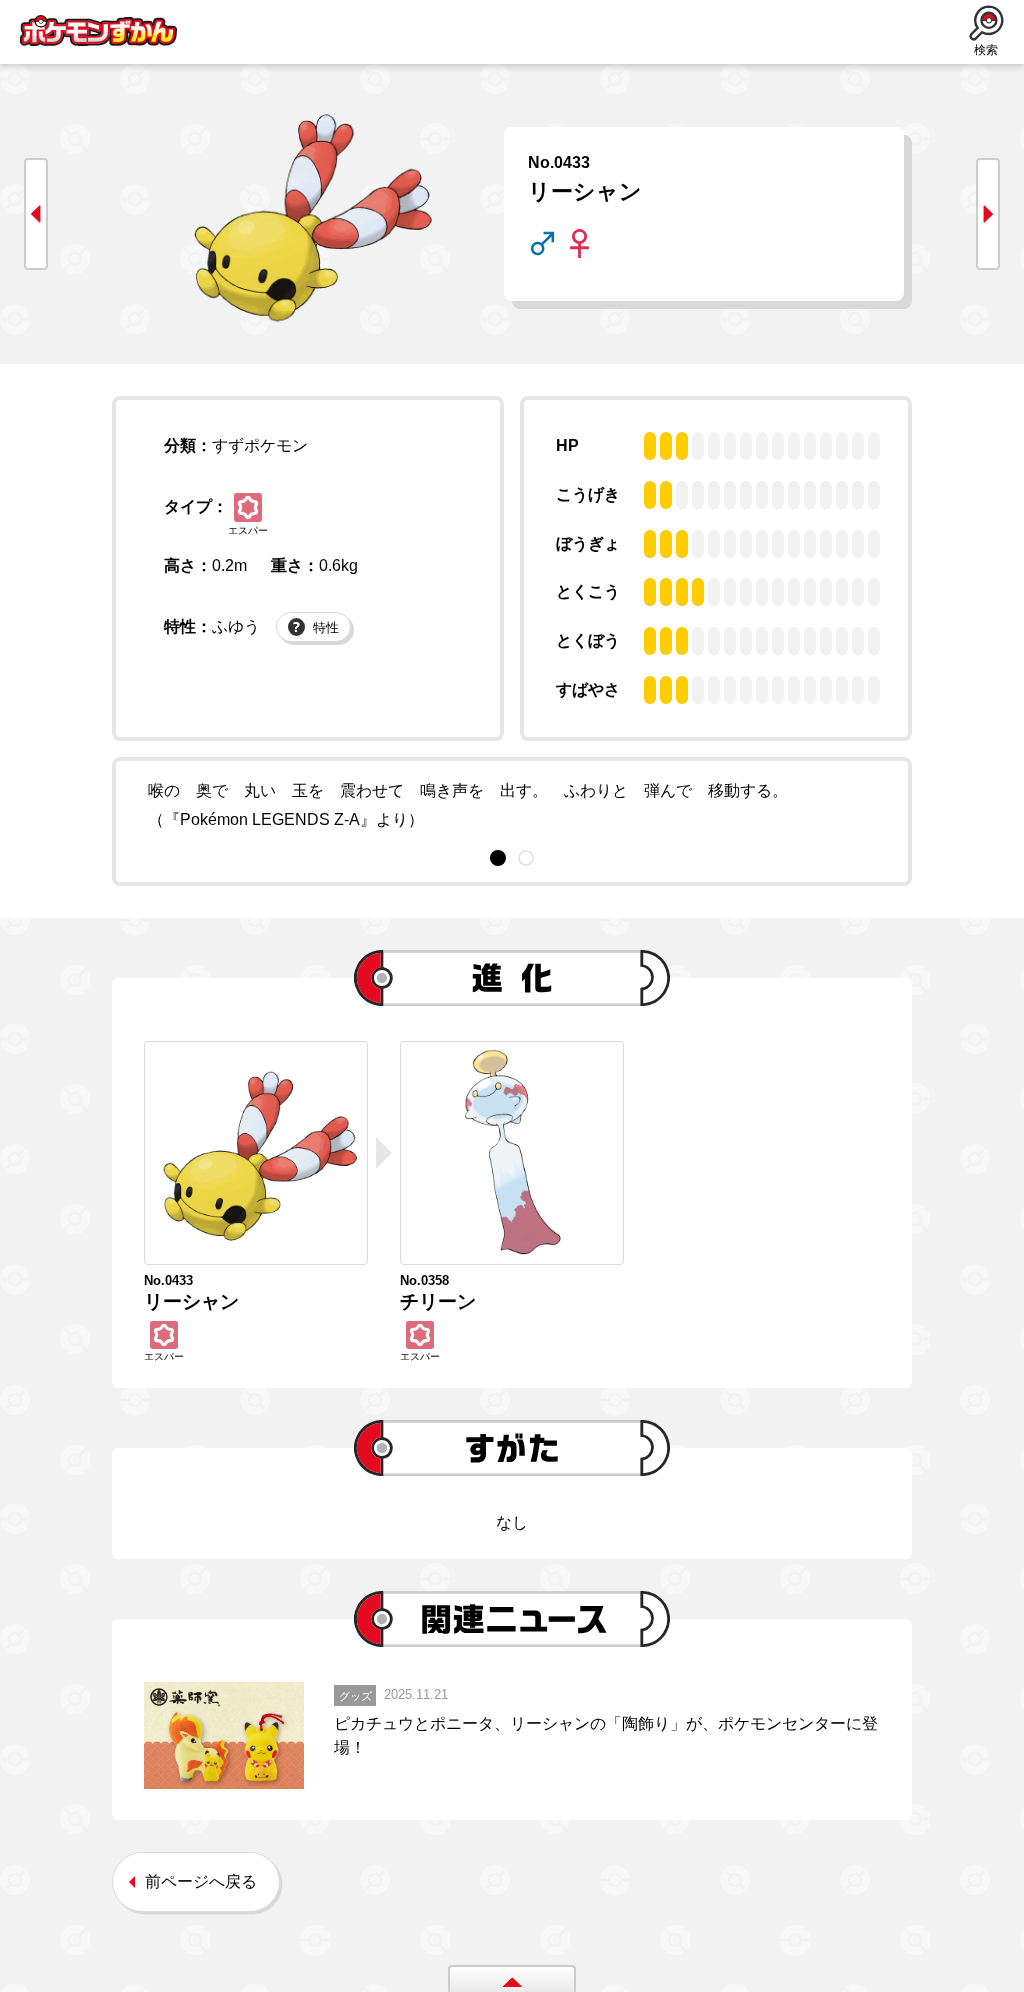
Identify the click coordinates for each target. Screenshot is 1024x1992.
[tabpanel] (512, 806)
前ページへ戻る (201, 1881)
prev (36, 214)
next (988, 214)
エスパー (248, 530)
